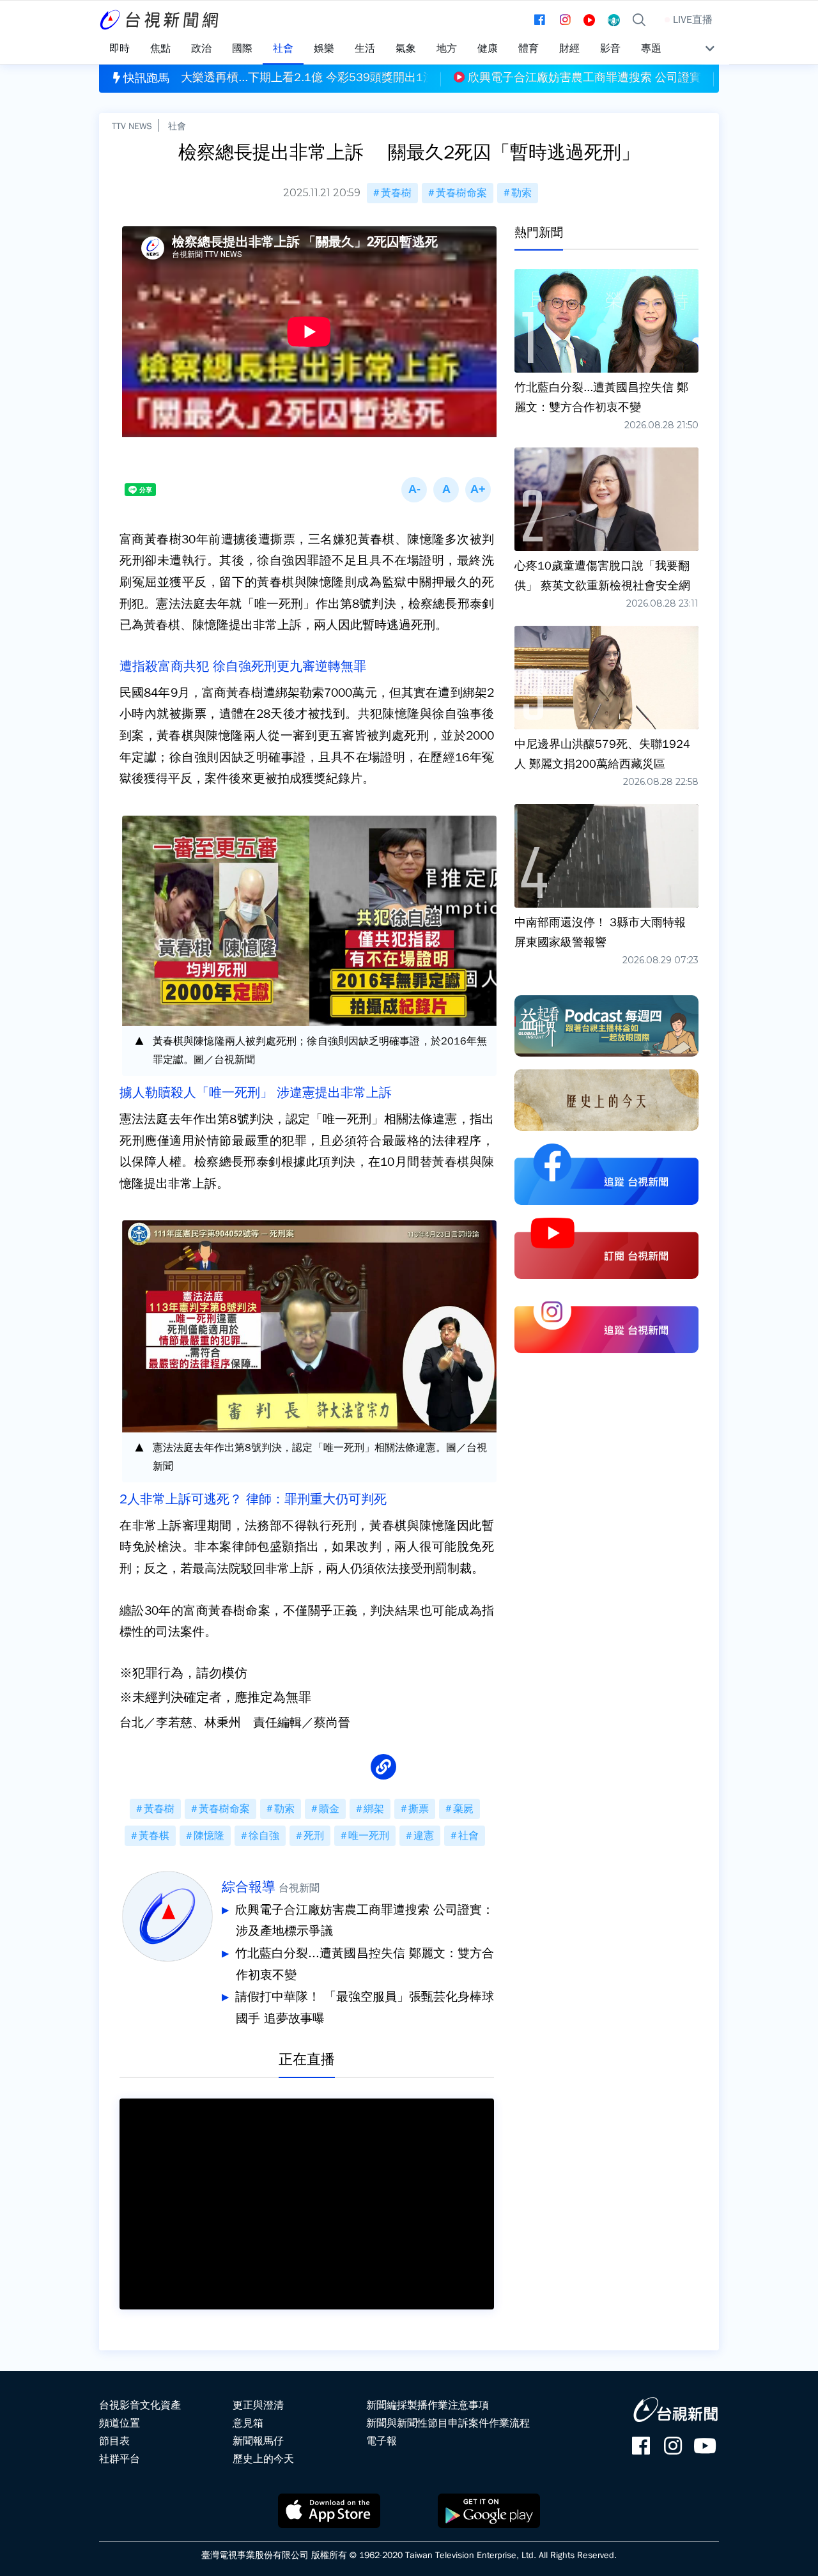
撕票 (419, 1809)
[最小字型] (414, 490)
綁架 (374, 1809)
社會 (177, 126)
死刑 (314, 1836)
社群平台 (120, 2459)
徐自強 (264, 1836)
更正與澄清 (258, 2405)
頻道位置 (120, 2423)
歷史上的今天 (263, 2459)
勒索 (521, 193)
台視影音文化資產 (140, 2405)
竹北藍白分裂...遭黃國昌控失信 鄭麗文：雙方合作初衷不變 (365, 1964)
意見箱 (248, 2423)
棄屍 (463, 1809)
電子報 (382, 2441)
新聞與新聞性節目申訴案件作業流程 (448, 2423)
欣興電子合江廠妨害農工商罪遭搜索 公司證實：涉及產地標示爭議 (365, 1921)
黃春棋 (154, 1836)
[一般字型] (446, 490)
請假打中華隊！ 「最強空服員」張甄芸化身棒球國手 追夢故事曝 (365, 2008)
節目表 (114, 2441)
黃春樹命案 (461, 193)
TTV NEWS (132, 126)
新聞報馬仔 (258, 2441)
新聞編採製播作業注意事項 (428, 2405)
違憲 (424, 1836)
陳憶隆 (209, 1836)
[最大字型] (478, 490)
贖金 (329, 1809)
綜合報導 (249, 1887)
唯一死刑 (369, 1836)
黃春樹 (396, 193)
